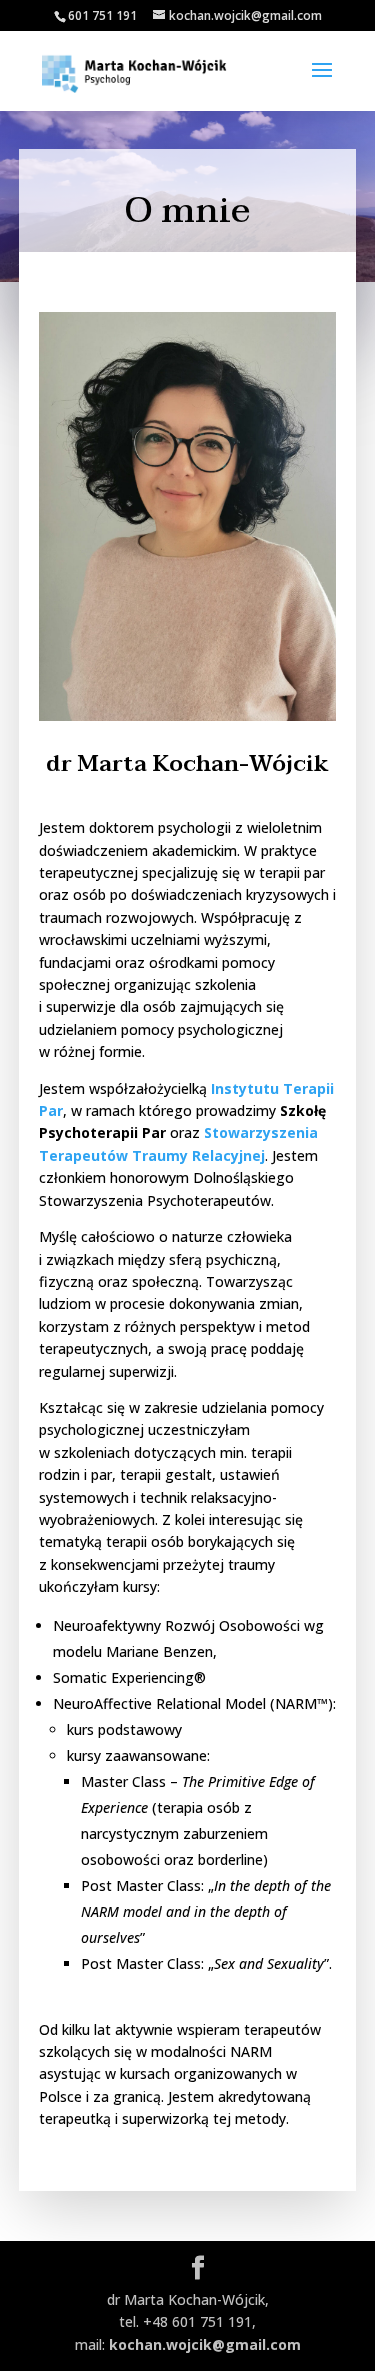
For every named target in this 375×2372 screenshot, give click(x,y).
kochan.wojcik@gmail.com (205, 2344)
